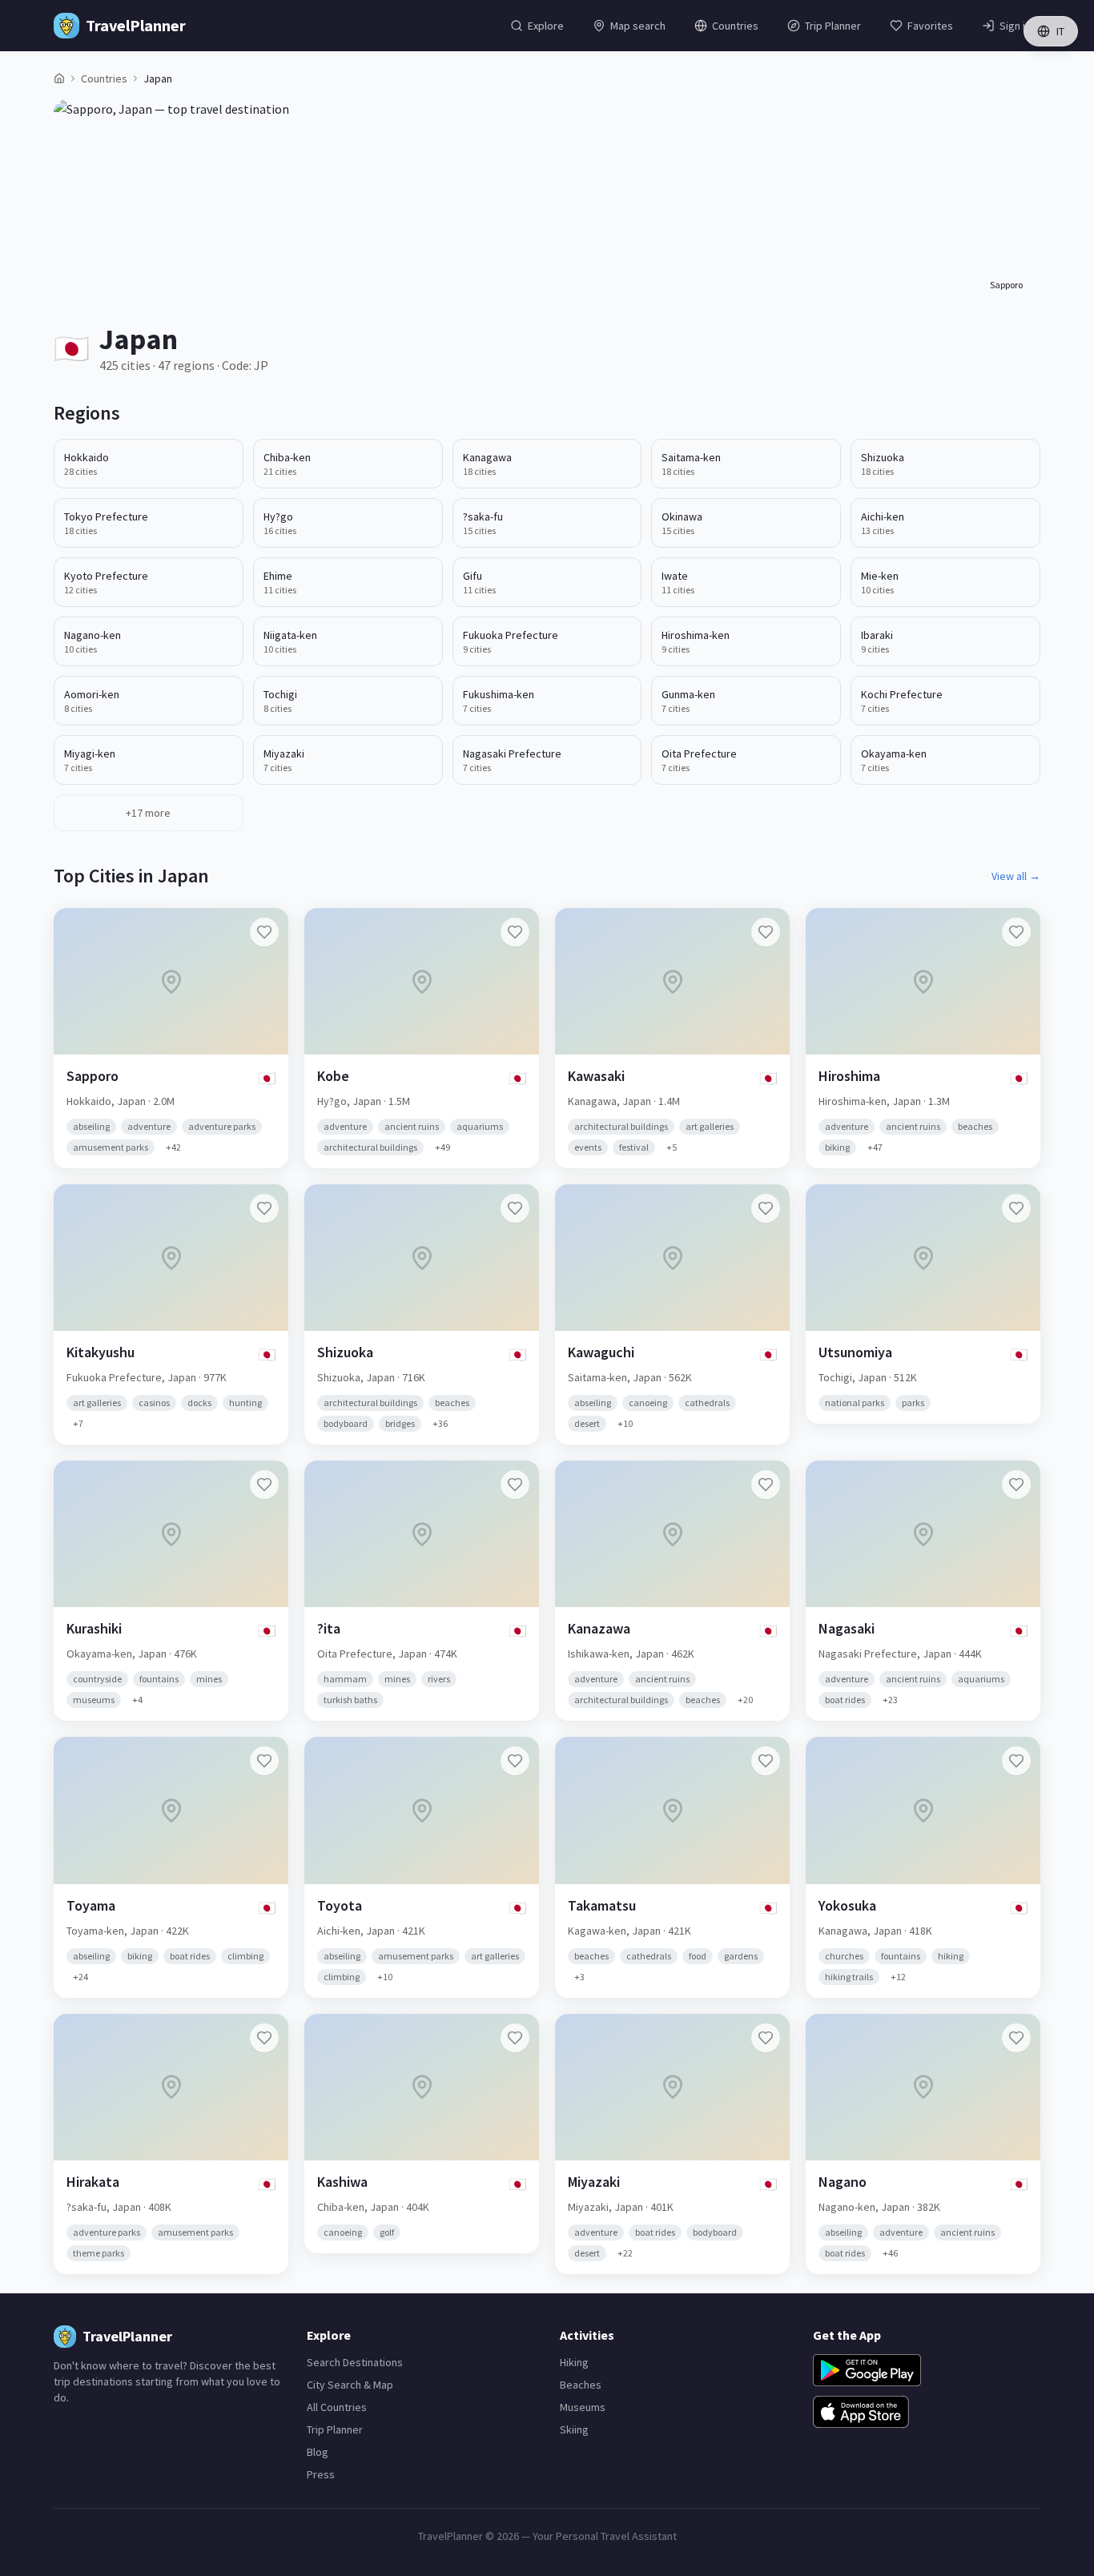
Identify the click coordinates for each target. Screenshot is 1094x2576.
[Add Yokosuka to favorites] (1016, 1761)
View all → (1016, 876)
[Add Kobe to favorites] (515, 932)
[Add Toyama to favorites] (264, 1761)
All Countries (337, 2407)
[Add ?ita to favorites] (515, 1485)
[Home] (59, 78)
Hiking (574, 2362)
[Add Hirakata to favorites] (264, 2038)
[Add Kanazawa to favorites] (766, 1485)
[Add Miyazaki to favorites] (766, 2038)
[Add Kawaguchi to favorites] (766, 1208)
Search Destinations (355, 2362)
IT (1060, 31)
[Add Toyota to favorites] (515, 1761)
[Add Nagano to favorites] (1016, 2038)
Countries (104, 78)
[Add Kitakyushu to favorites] (264, 1208)
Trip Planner (335, 2429)
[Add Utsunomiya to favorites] (1016, 1208)
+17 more (148, 813)
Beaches (581, 2385)
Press (321, 2474)
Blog (318, 2452)
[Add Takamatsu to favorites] (766, 1761)
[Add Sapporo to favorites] (264, 932)
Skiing (574, 2429)
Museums (583, 2407)
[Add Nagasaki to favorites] (1016, 1485)
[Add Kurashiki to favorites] (264, 1485)
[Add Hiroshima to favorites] (1016, 932)
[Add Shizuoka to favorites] (515, 1208)
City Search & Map (350, 2385)
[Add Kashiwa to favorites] (515, 2038)
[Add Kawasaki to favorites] (766, 932)
